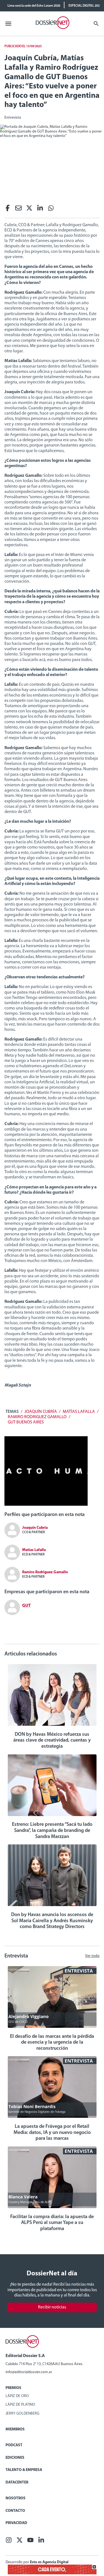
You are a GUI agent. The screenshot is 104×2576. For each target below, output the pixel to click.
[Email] (18, 210)
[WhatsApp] (51, 210)
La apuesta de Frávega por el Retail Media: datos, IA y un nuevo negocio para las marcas (52, 2133)
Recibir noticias (52, 2307)
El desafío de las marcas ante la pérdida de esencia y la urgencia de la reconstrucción (52, 2043)
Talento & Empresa (24, 2470)
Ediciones (15, 2458)
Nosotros (16, 2498)
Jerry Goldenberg (22, 2414)
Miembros (15, 2429)
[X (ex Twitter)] (29, 210)
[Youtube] (30, 2542)
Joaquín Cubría (41, 1412)
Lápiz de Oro (17, 2396)
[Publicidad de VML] (46, 1505)
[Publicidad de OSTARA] (52, 2573)
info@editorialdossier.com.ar (29, 2372)
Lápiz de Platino (20, 2405)
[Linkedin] (40, 210)
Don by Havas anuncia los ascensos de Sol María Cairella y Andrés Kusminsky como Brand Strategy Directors (52, 1921)
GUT (26, 1606)
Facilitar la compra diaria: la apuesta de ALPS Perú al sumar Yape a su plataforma (52, 2223)
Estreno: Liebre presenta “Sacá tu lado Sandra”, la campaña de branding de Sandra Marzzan (52, 1831)
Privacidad (16, 2523)
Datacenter (17, 2483)
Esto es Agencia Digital (49, 2562)
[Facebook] (8, 210)
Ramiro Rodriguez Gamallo (37, 1417)
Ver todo (92, 1956)
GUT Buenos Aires (26, 1422)
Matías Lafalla (79, 1412)
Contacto (15, 2511)
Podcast (14, 2445)
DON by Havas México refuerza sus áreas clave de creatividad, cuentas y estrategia (52, 1741)
